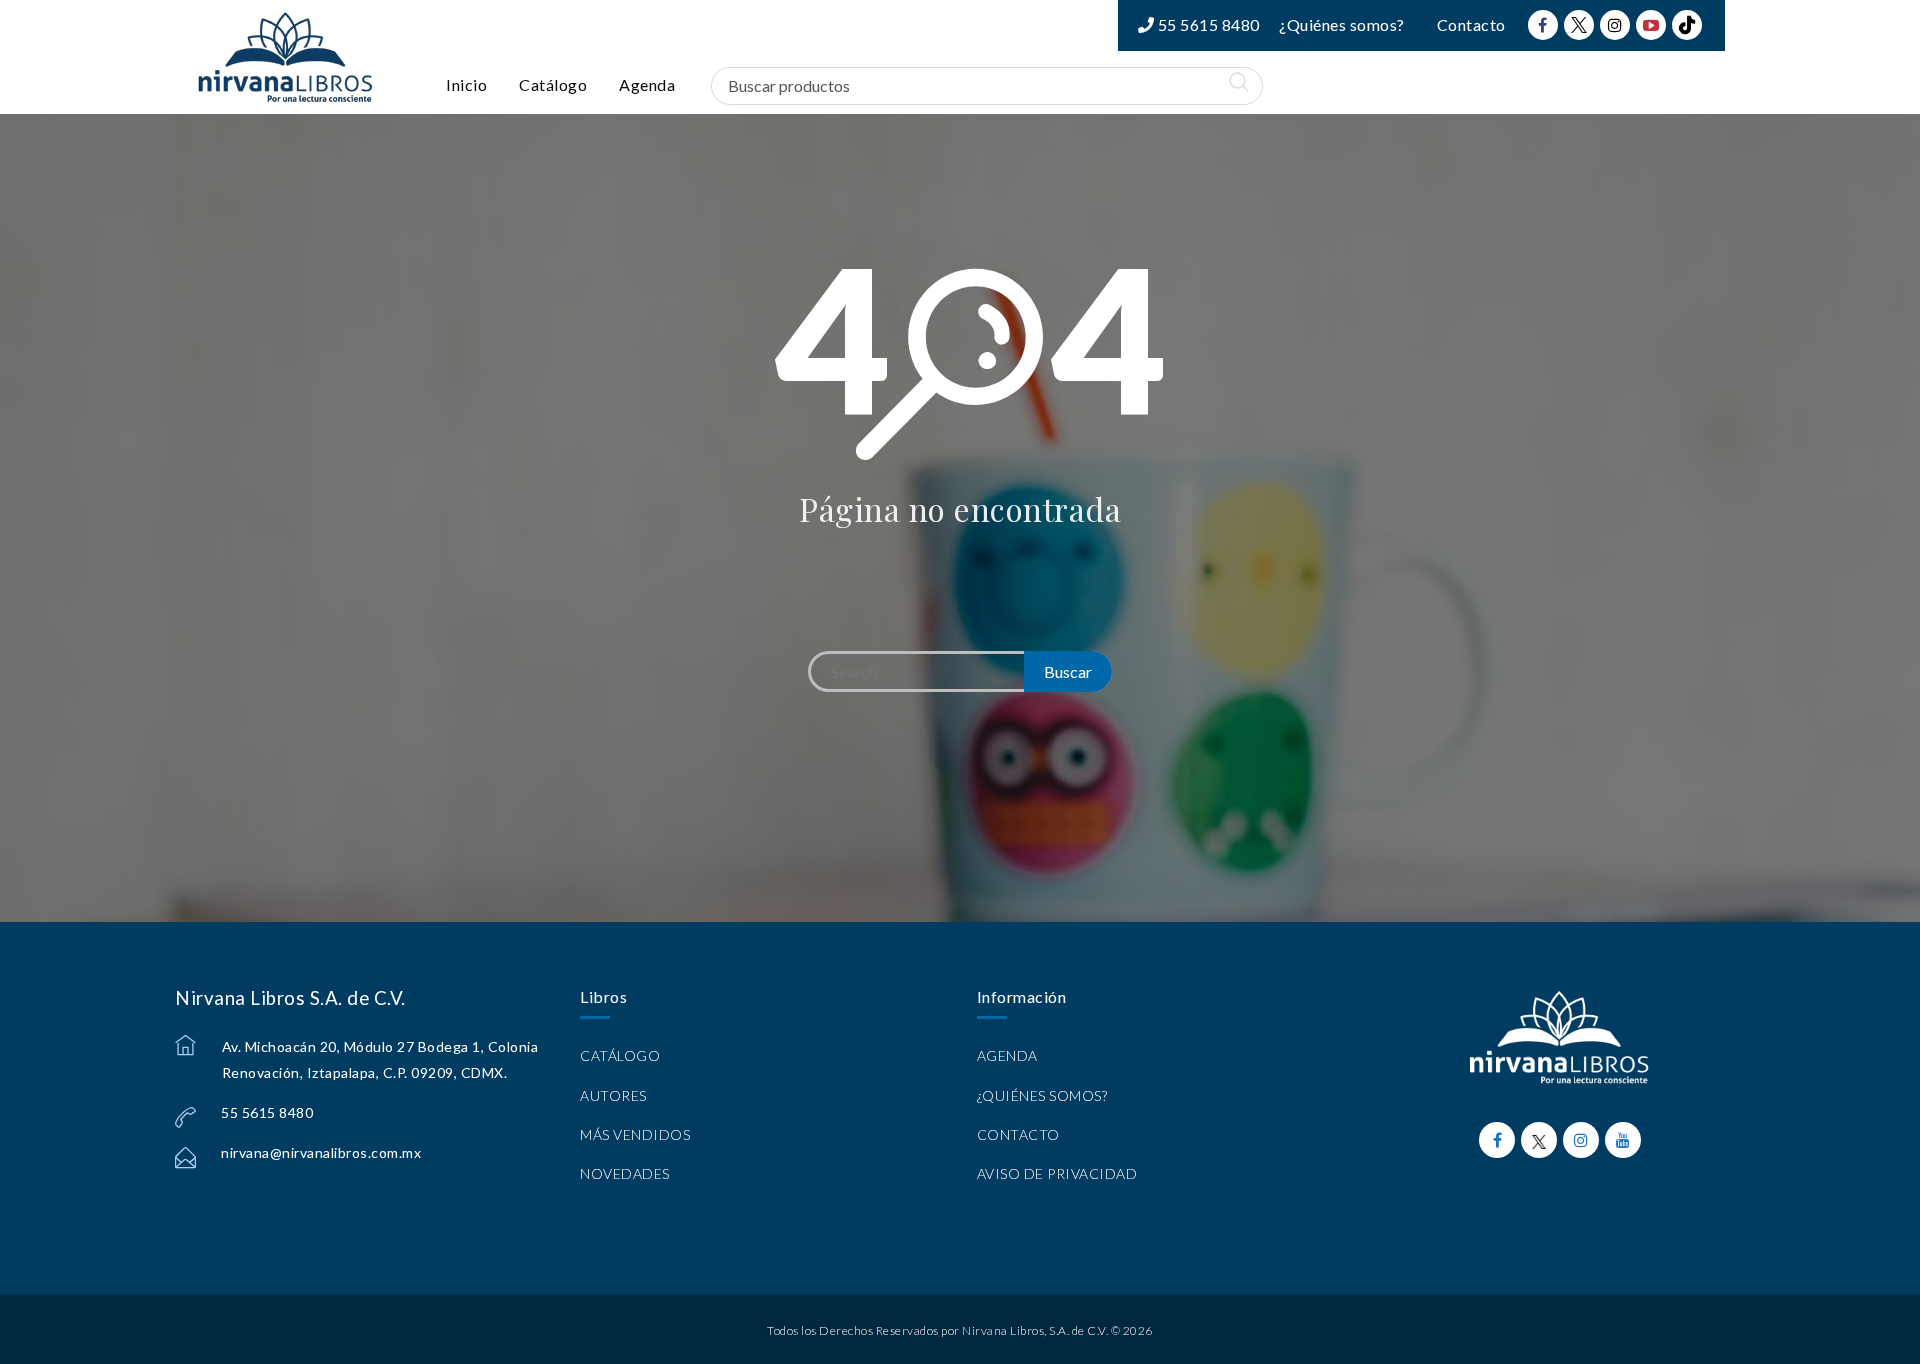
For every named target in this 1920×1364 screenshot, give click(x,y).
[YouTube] (1651, 25)
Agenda (647, 84)
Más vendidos (635, 1134)
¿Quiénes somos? (1342, 24)
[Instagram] (1615, 25)
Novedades (625, 1173)
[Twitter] (1579, 25)
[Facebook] (1543, 25)
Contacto (1471, 24)
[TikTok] (1687, 25)
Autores (613, 1095)
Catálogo (553, 84)
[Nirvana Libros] (285, 57)
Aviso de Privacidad (1057, 1173)
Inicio (466, 84)
